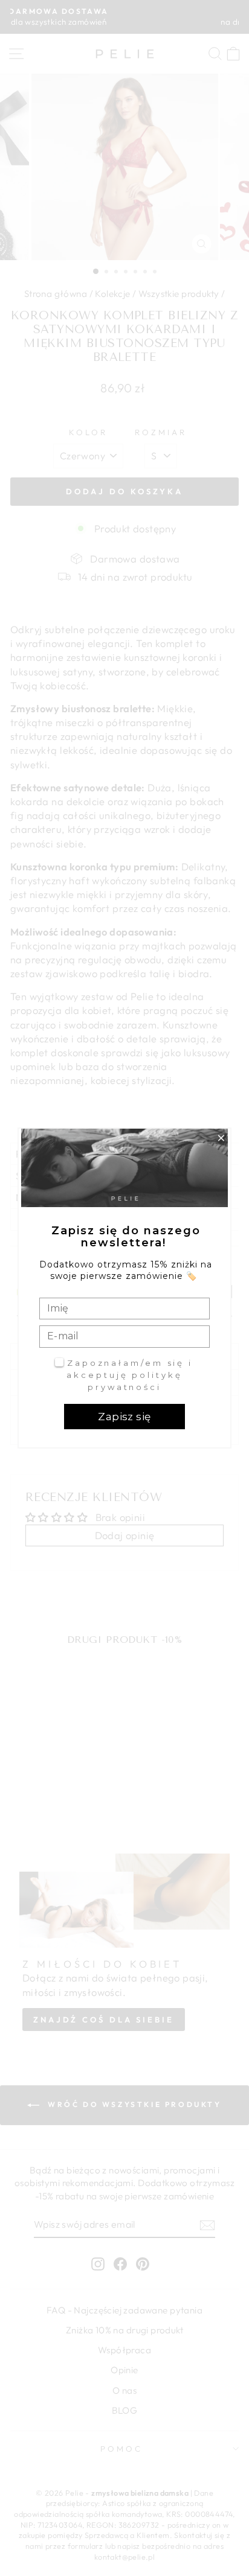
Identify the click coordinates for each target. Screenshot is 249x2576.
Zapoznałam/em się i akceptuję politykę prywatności (130, 1375)
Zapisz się (124, 1417)
